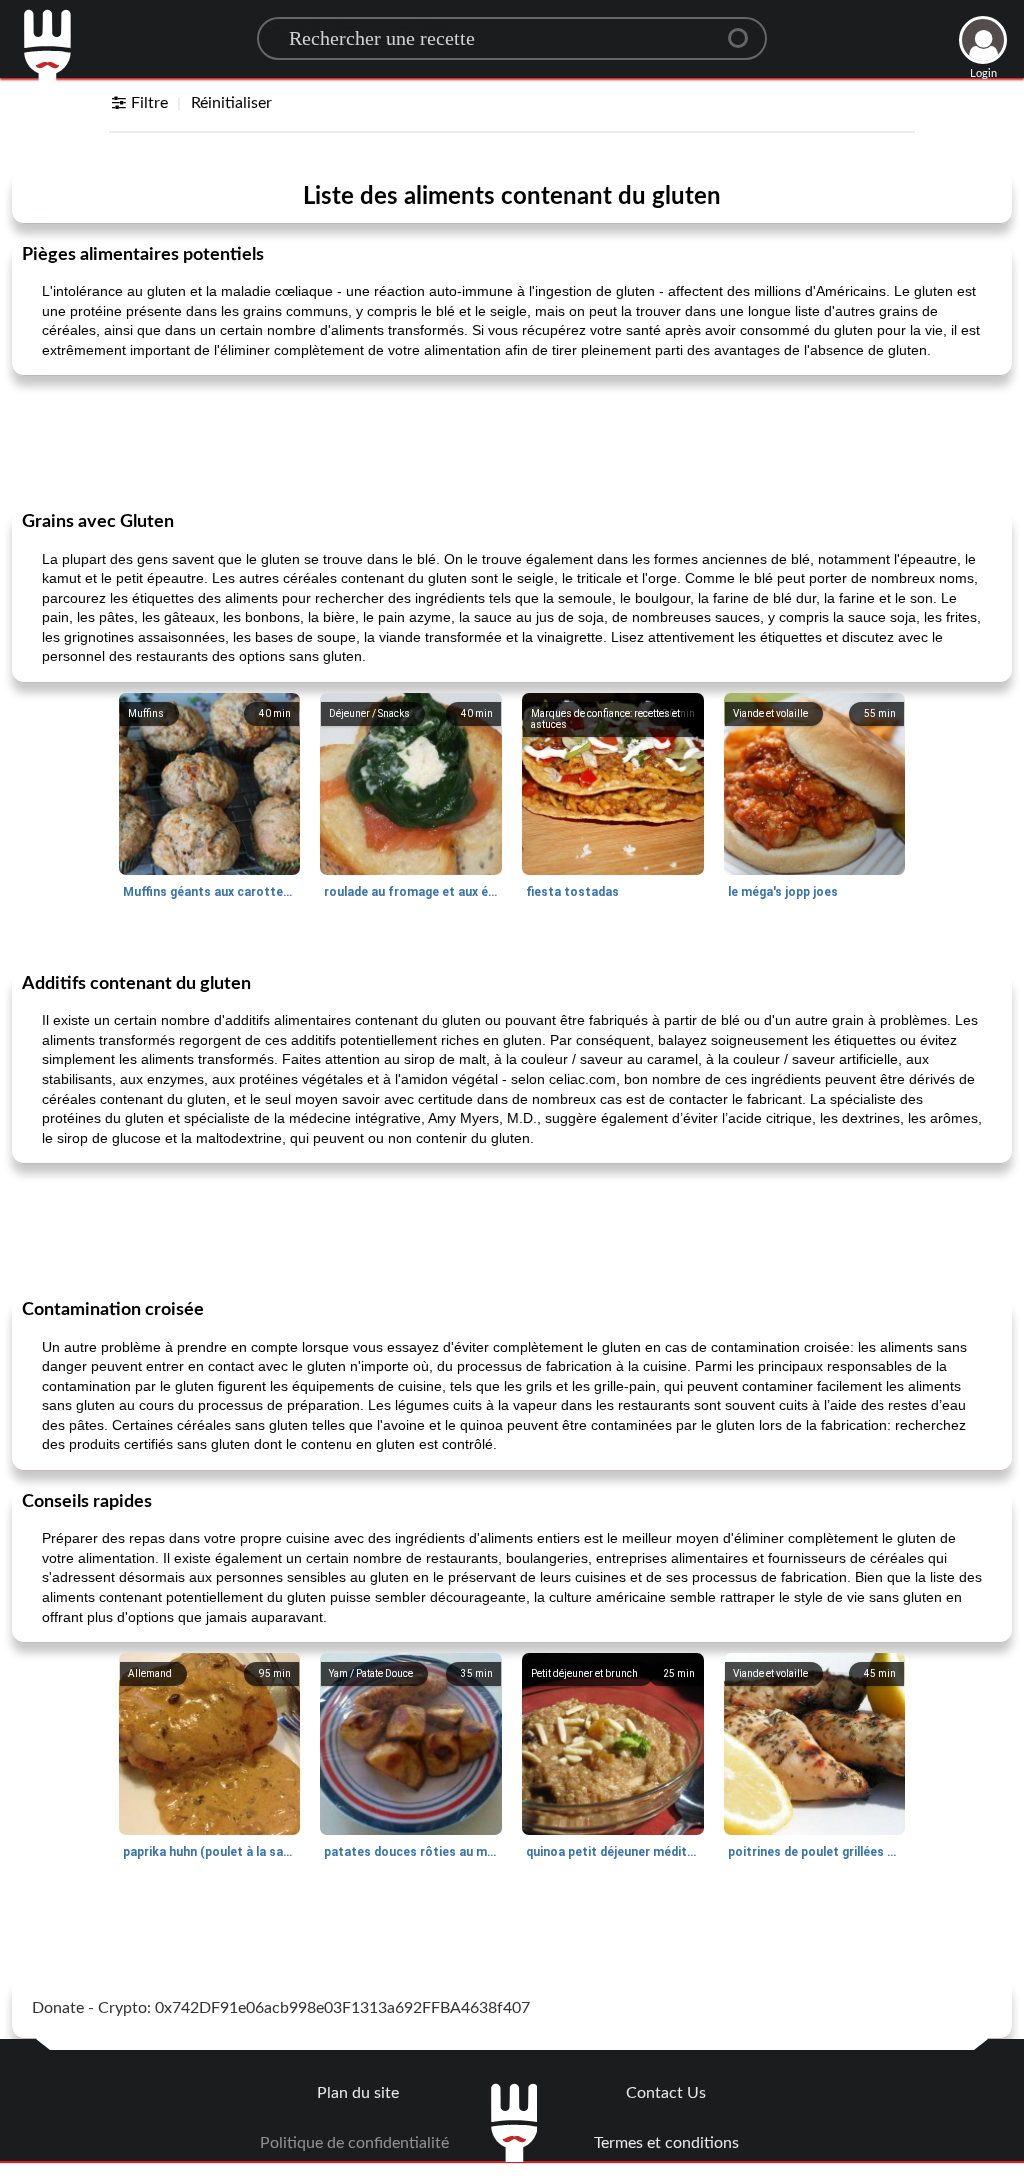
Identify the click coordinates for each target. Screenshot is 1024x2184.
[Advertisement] (512, 441)
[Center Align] (745, 30)
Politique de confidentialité (354, 2143)
